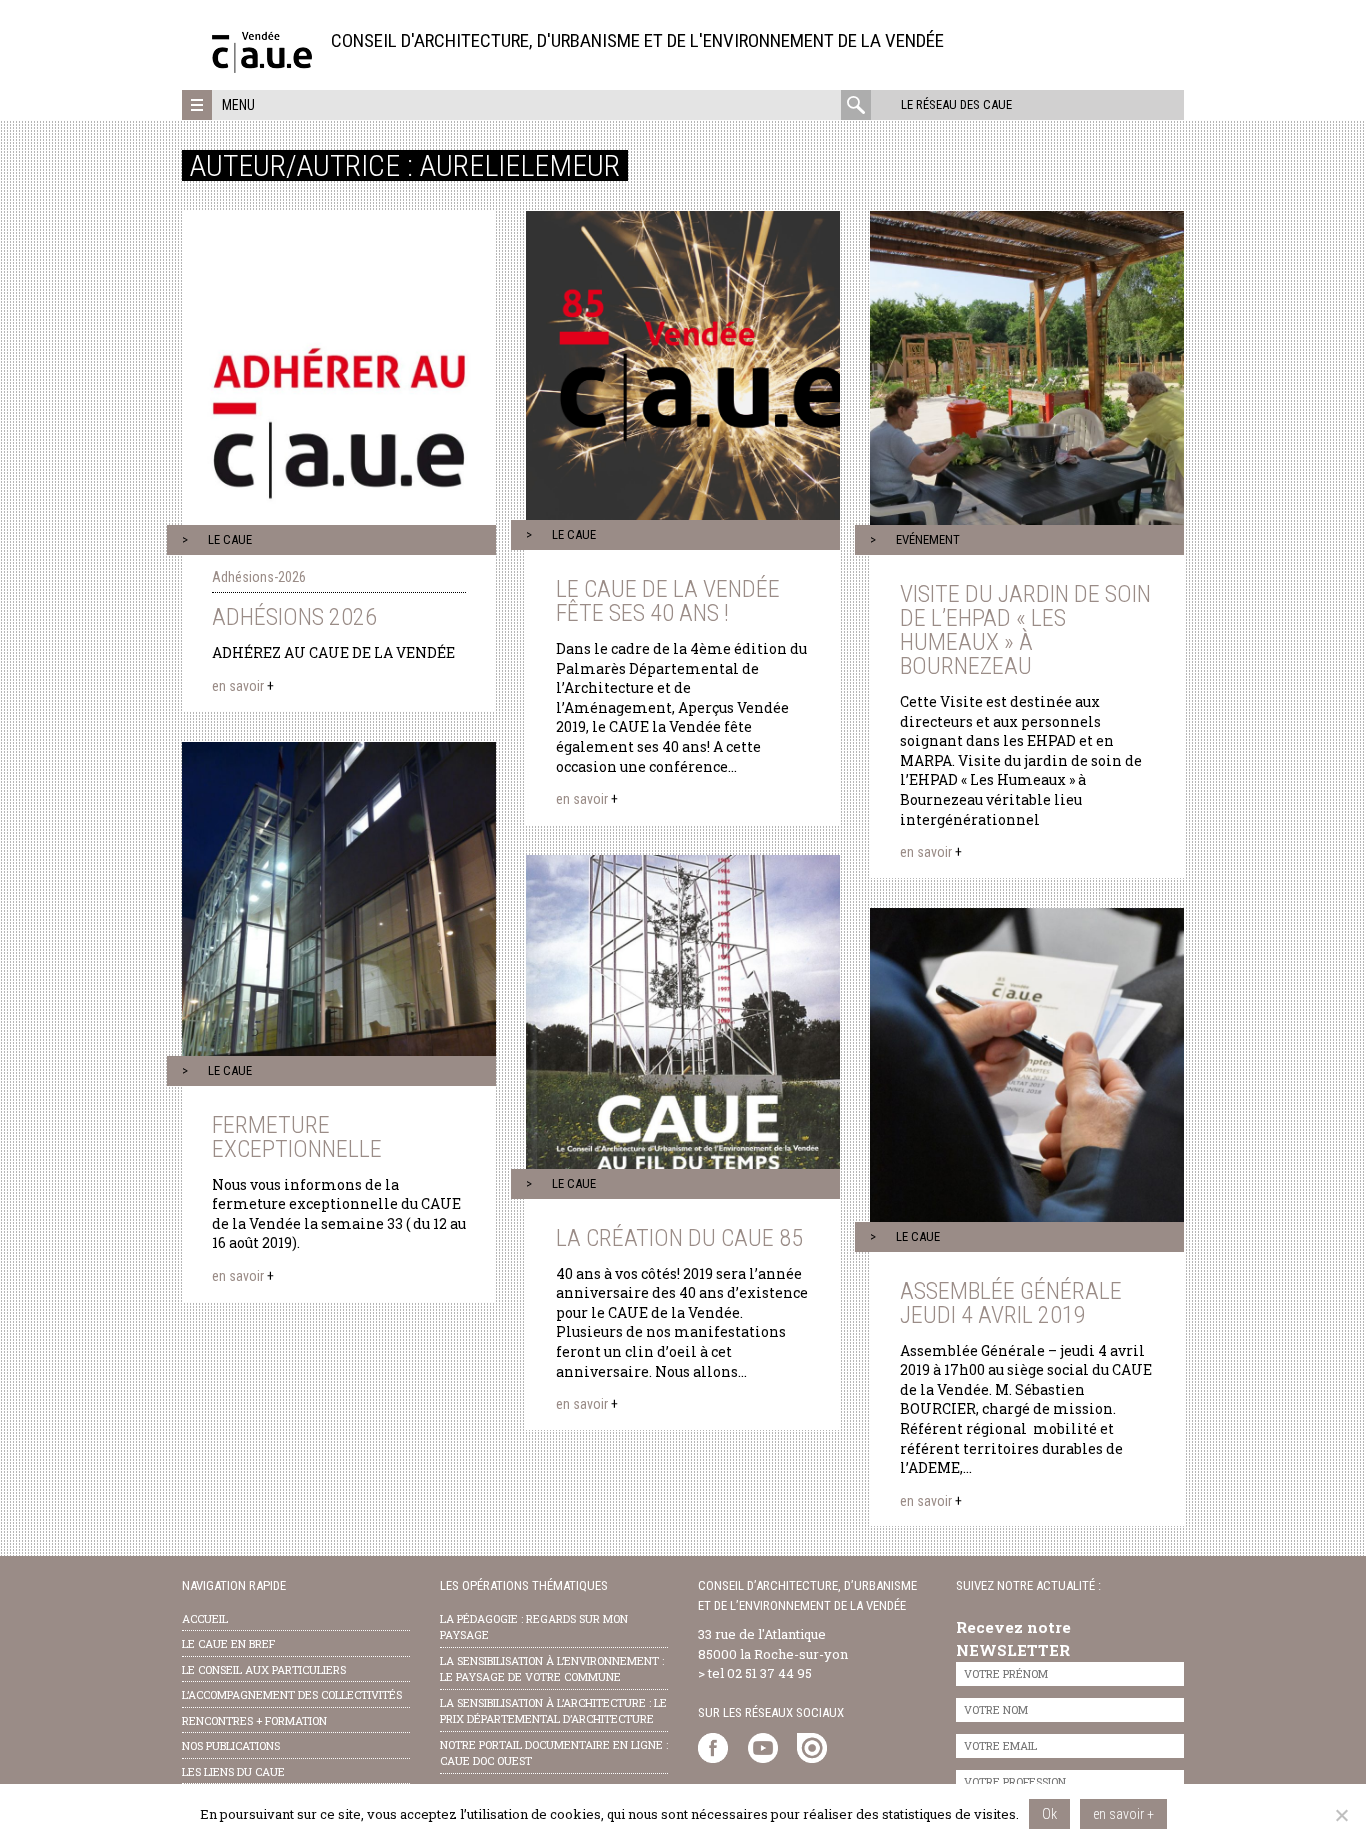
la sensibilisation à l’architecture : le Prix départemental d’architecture (553, 1711)
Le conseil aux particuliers (264, 1669)
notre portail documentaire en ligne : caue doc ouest (554, 1753)
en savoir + (1123, 1814)
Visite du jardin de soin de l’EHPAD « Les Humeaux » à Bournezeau (1025, 630)
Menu (238, 105)
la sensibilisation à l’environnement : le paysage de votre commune (552, 1669)
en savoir (243, 686)
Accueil (205, 1618)
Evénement (928, 539)
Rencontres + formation (254, 1720)
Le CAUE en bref (228, 1643)
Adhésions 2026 (294, 617)
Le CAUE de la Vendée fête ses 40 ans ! (668, 601)
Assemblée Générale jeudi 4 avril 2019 (1011, 1303)
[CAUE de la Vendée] (262, 67)
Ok (1049, 1814)
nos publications (231, 1745)
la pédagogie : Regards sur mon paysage (534, 1627)
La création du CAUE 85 (679, 1238)
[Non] (1341, 1815)
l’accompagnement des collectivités (292, 1694)
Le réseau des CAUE (956, 104)
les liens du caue (233, 1771)
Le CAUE (230, 539)
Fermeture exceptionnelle (297, 1137)
